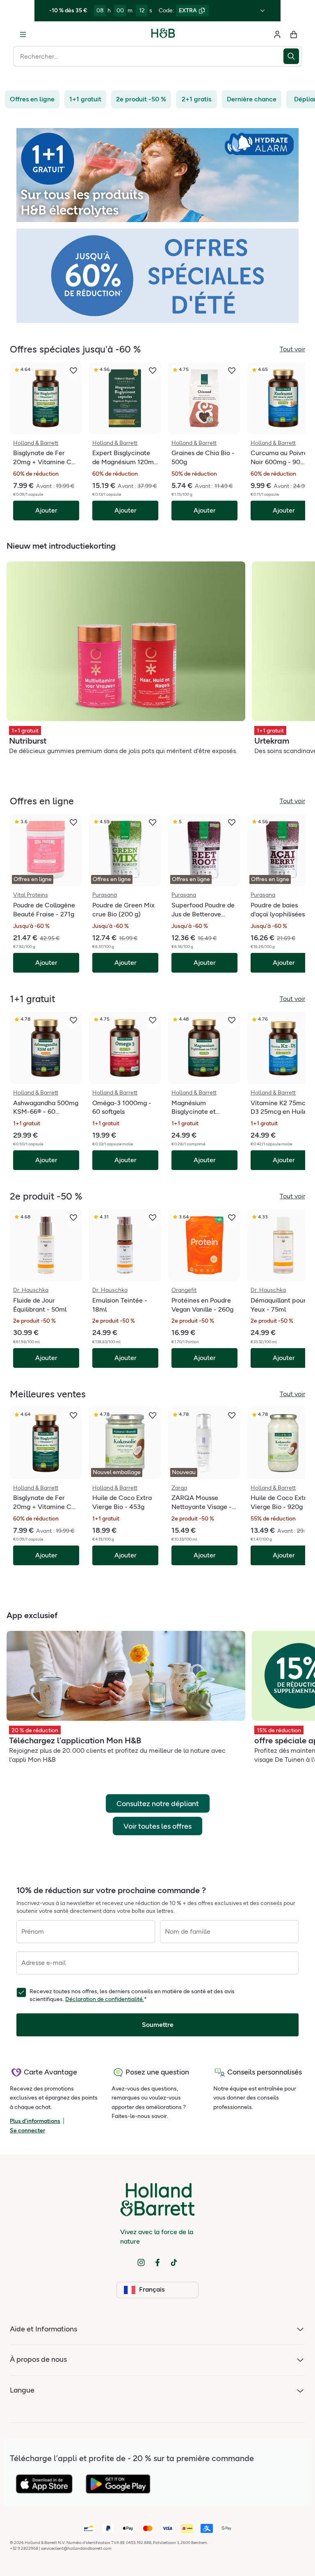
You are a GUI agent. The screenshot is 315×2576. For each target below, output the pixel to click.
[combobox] (148, 56)
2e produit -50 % (141, 99)
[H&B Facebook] (157, 2262)
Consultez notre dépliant (158, 1804)
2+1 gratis (196, 99)
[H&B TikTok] (174, 2262)
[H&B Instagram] (141, 2262)
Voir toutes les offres (157, 1826)
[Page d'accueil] (163, 34)
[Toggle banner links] (262, 11)
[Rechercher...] (293, 56)
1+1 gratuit (85, 99)
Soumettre (158, 2025)
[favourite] (73, 371)
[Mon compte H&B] (277, 34)
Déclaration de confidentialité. (105, 1999)
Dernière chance (252, 99)
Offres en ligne (32, 99)
